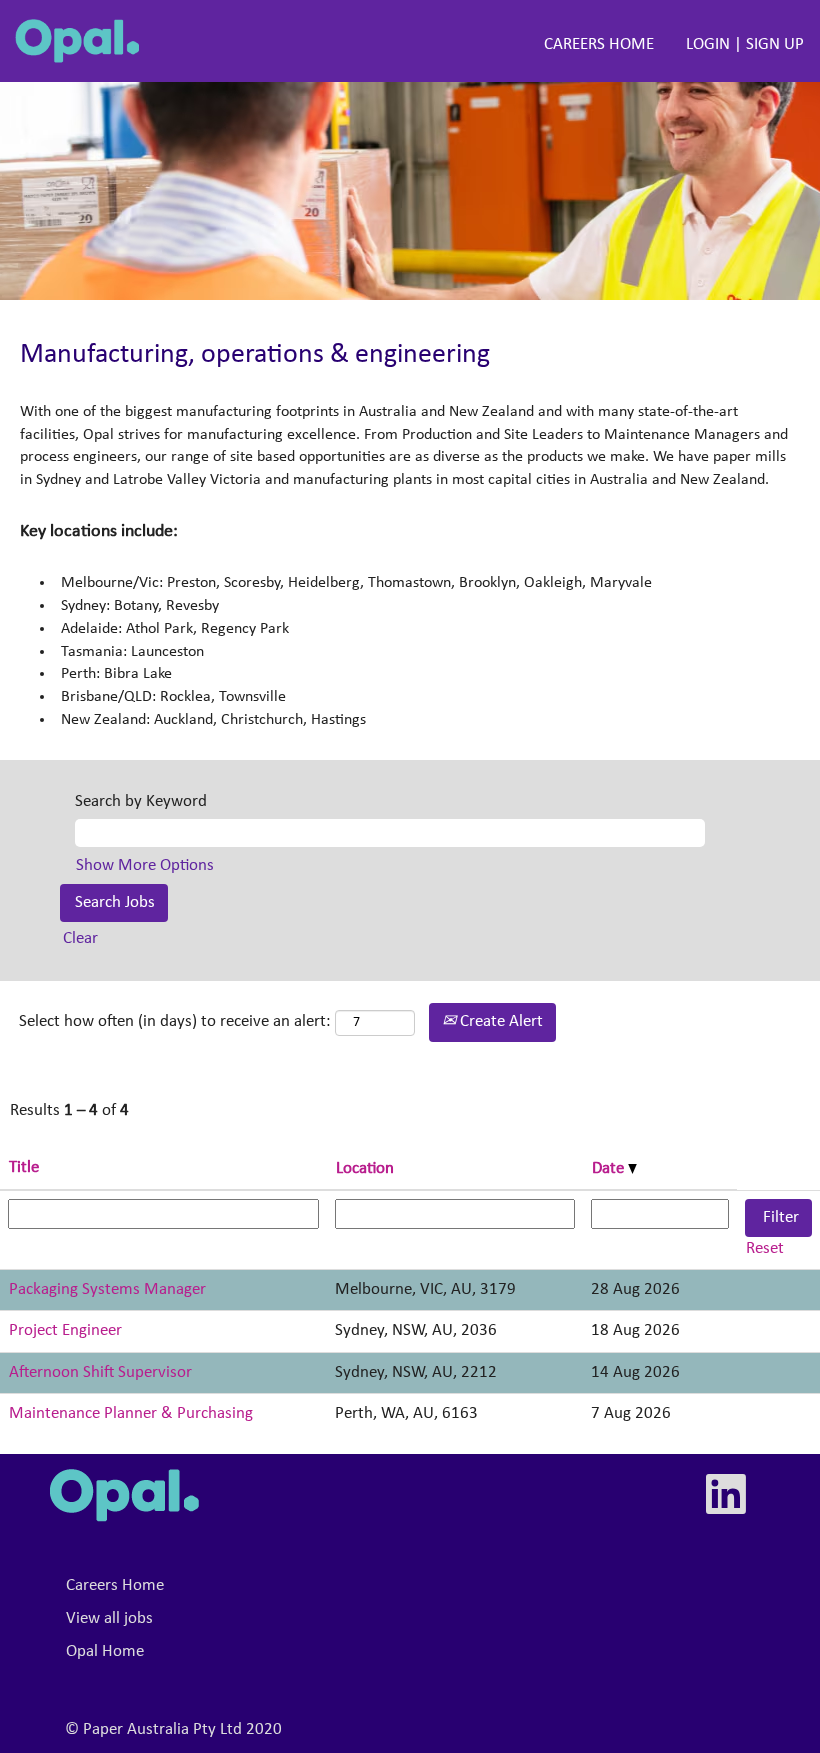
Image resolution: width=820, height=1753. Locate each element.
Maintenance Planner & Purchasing (131, 1413)
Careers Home (115, 1585)
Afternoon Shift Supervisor (100, 1372)
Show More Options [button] (145, 865)
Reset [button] (765, 1248)
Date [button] (610, 1168)
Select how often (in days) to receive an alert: (175, 1021)
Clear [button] (80, 938)
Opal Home (105, 1651)
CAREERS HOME (599, 44)
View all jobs (109, 1618)
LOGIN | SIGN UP (745, 44)
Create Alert (499, 1021)
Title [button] (24, 1167)
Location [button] (365, 1168)
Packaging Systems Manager (107, 1289)
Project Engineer (65, 1330)
